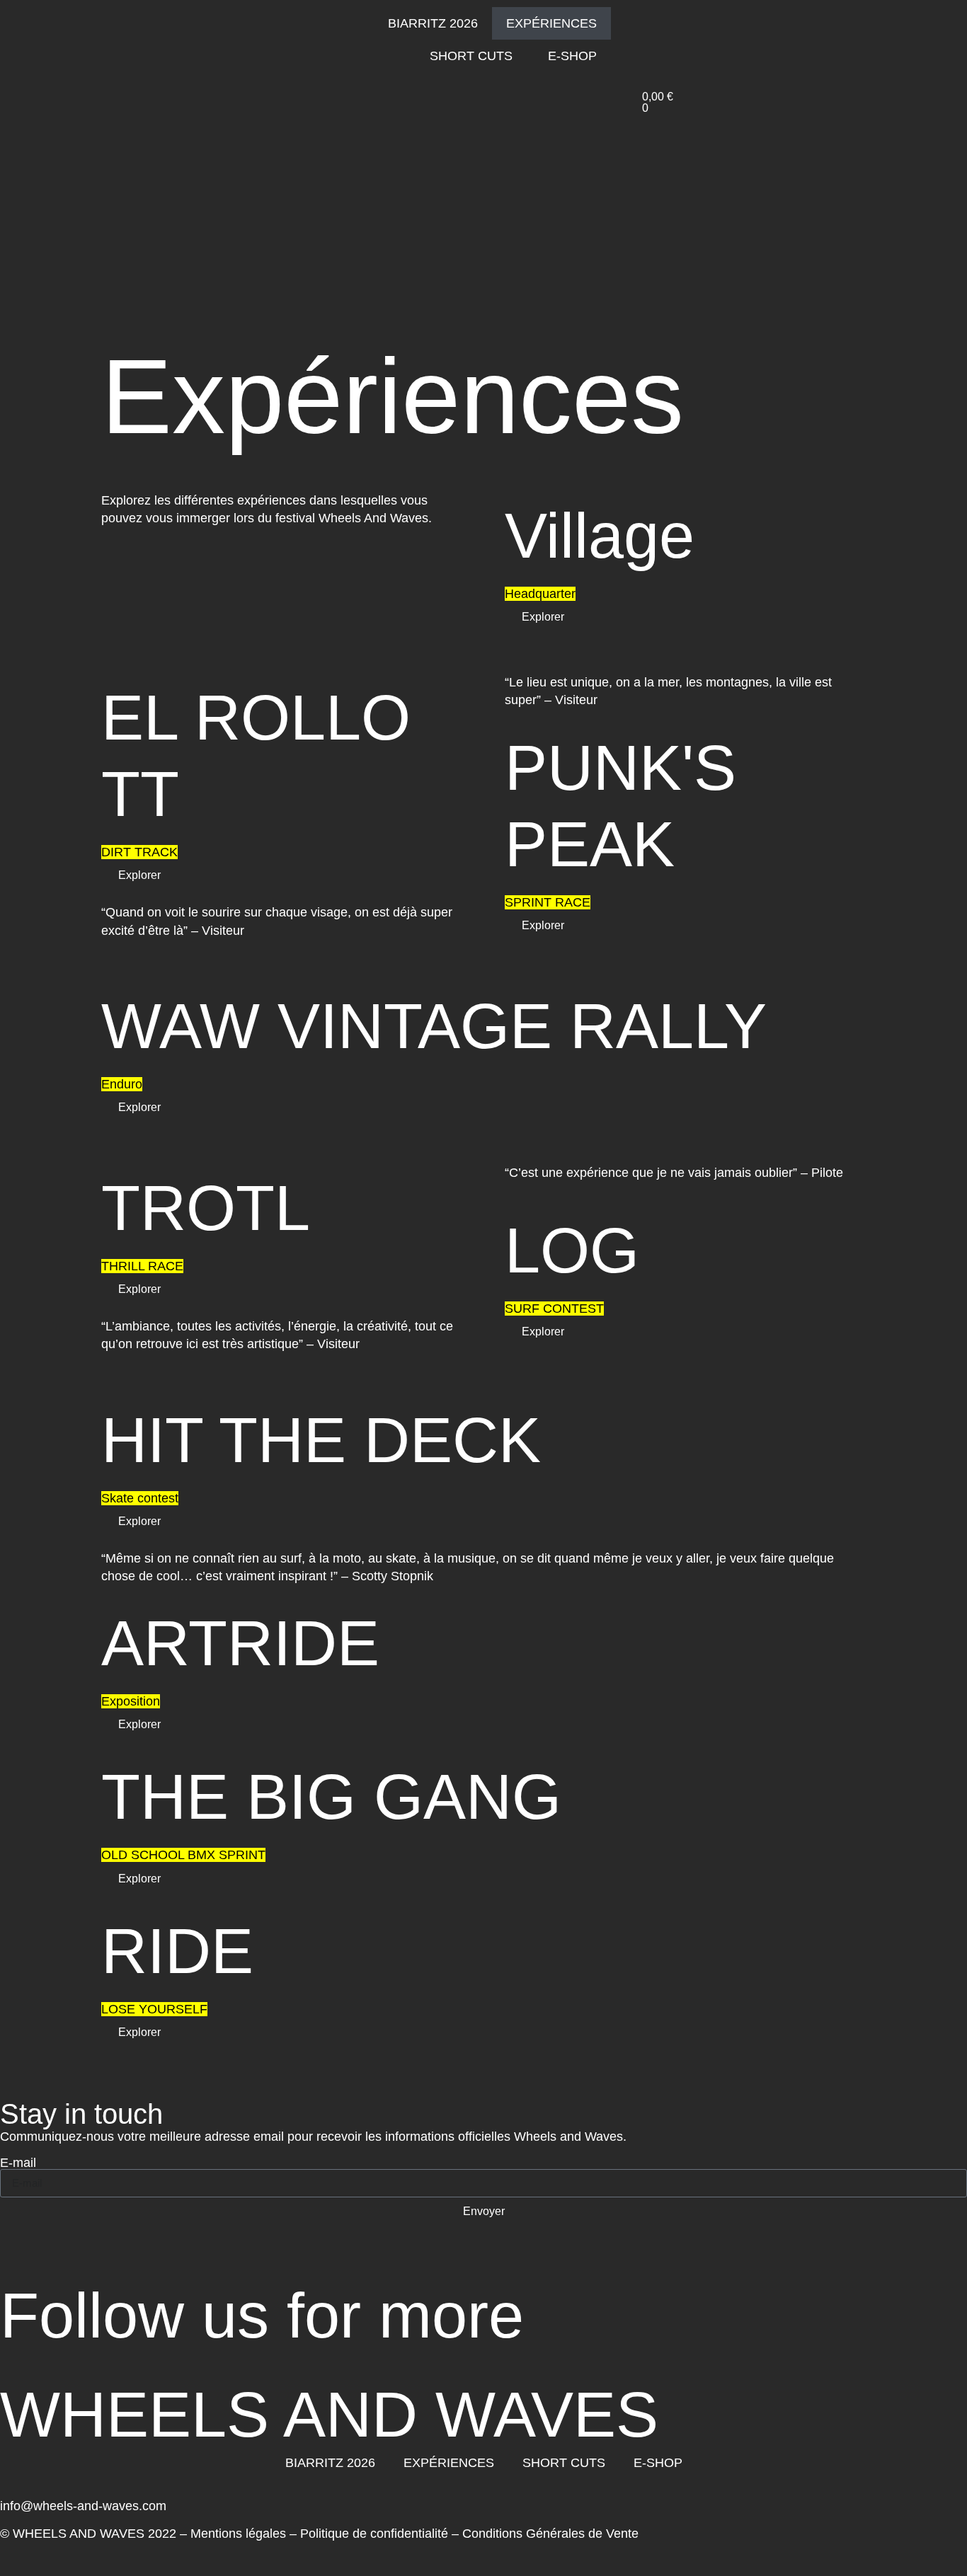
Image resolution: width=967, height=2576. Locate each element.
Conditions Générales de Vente (550, 2534)
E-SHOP (572, 56)
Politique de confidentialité (374, 2534)
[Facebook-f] (57, 2261)
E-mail (18, 2163)
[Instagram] (18, 2261)
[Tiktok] (135, 2261)
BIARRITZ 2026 (433, 23)
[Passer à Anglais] (666, 45)
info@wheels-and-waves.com (83, 2506)
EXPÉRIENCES (551, 23)
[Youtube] (96, 2261)
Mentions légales (238, 2534)
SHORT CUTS (471, 56)
